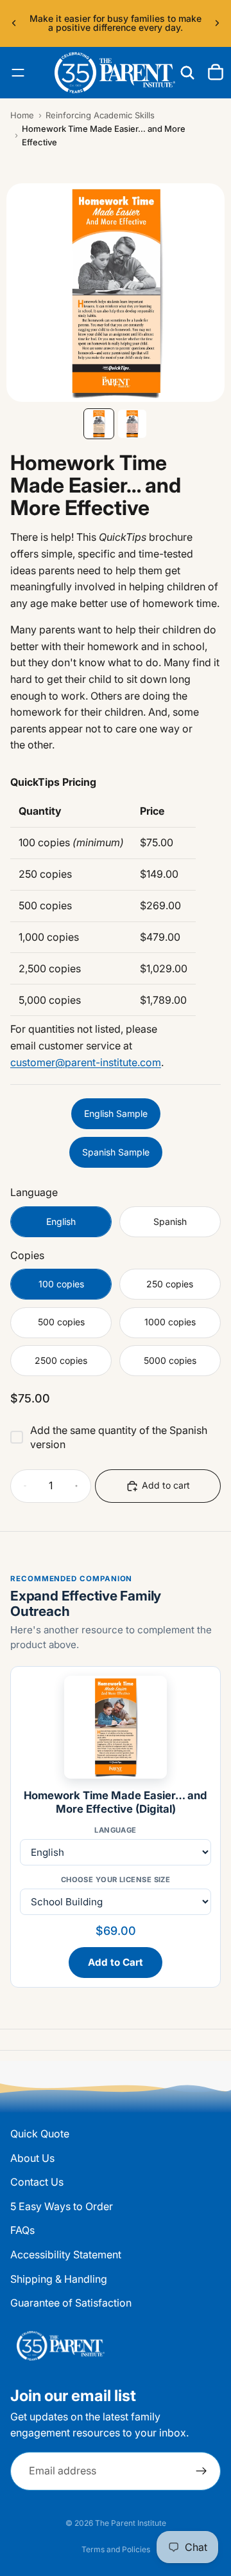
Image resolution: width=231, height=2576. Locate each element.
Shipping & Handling (59, 2279)
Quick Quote (40, 2134)
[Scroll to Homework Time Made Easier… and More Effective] (132, 672)
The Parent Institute (131, 2523)
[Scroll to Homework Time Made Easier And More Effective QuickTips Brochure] (99, 672)
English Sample (116, 1113)
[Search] (187, 73)
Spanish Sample (116, 1152)
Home (22, 115)
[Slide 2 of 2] (132, 424)
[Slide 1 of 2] (99, 424)
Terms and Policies (116, 2549)
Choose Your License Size (116, 1880)
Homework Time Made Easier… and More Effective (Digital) (116, 1802)
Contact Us (37, 2182)
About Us (32, 2158)
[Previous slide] (14, 23)
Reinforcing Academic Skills (100, 115)
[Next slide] (217, 23)
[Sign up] (201, 2471)
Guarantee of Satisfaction (71, 2303)
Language (116, 1830)
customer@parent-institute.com (86, 1062)
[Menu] (18, 73)
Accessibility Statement (66, 2254)
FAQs (22, 2231)
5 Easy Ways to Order (62, 2206)
